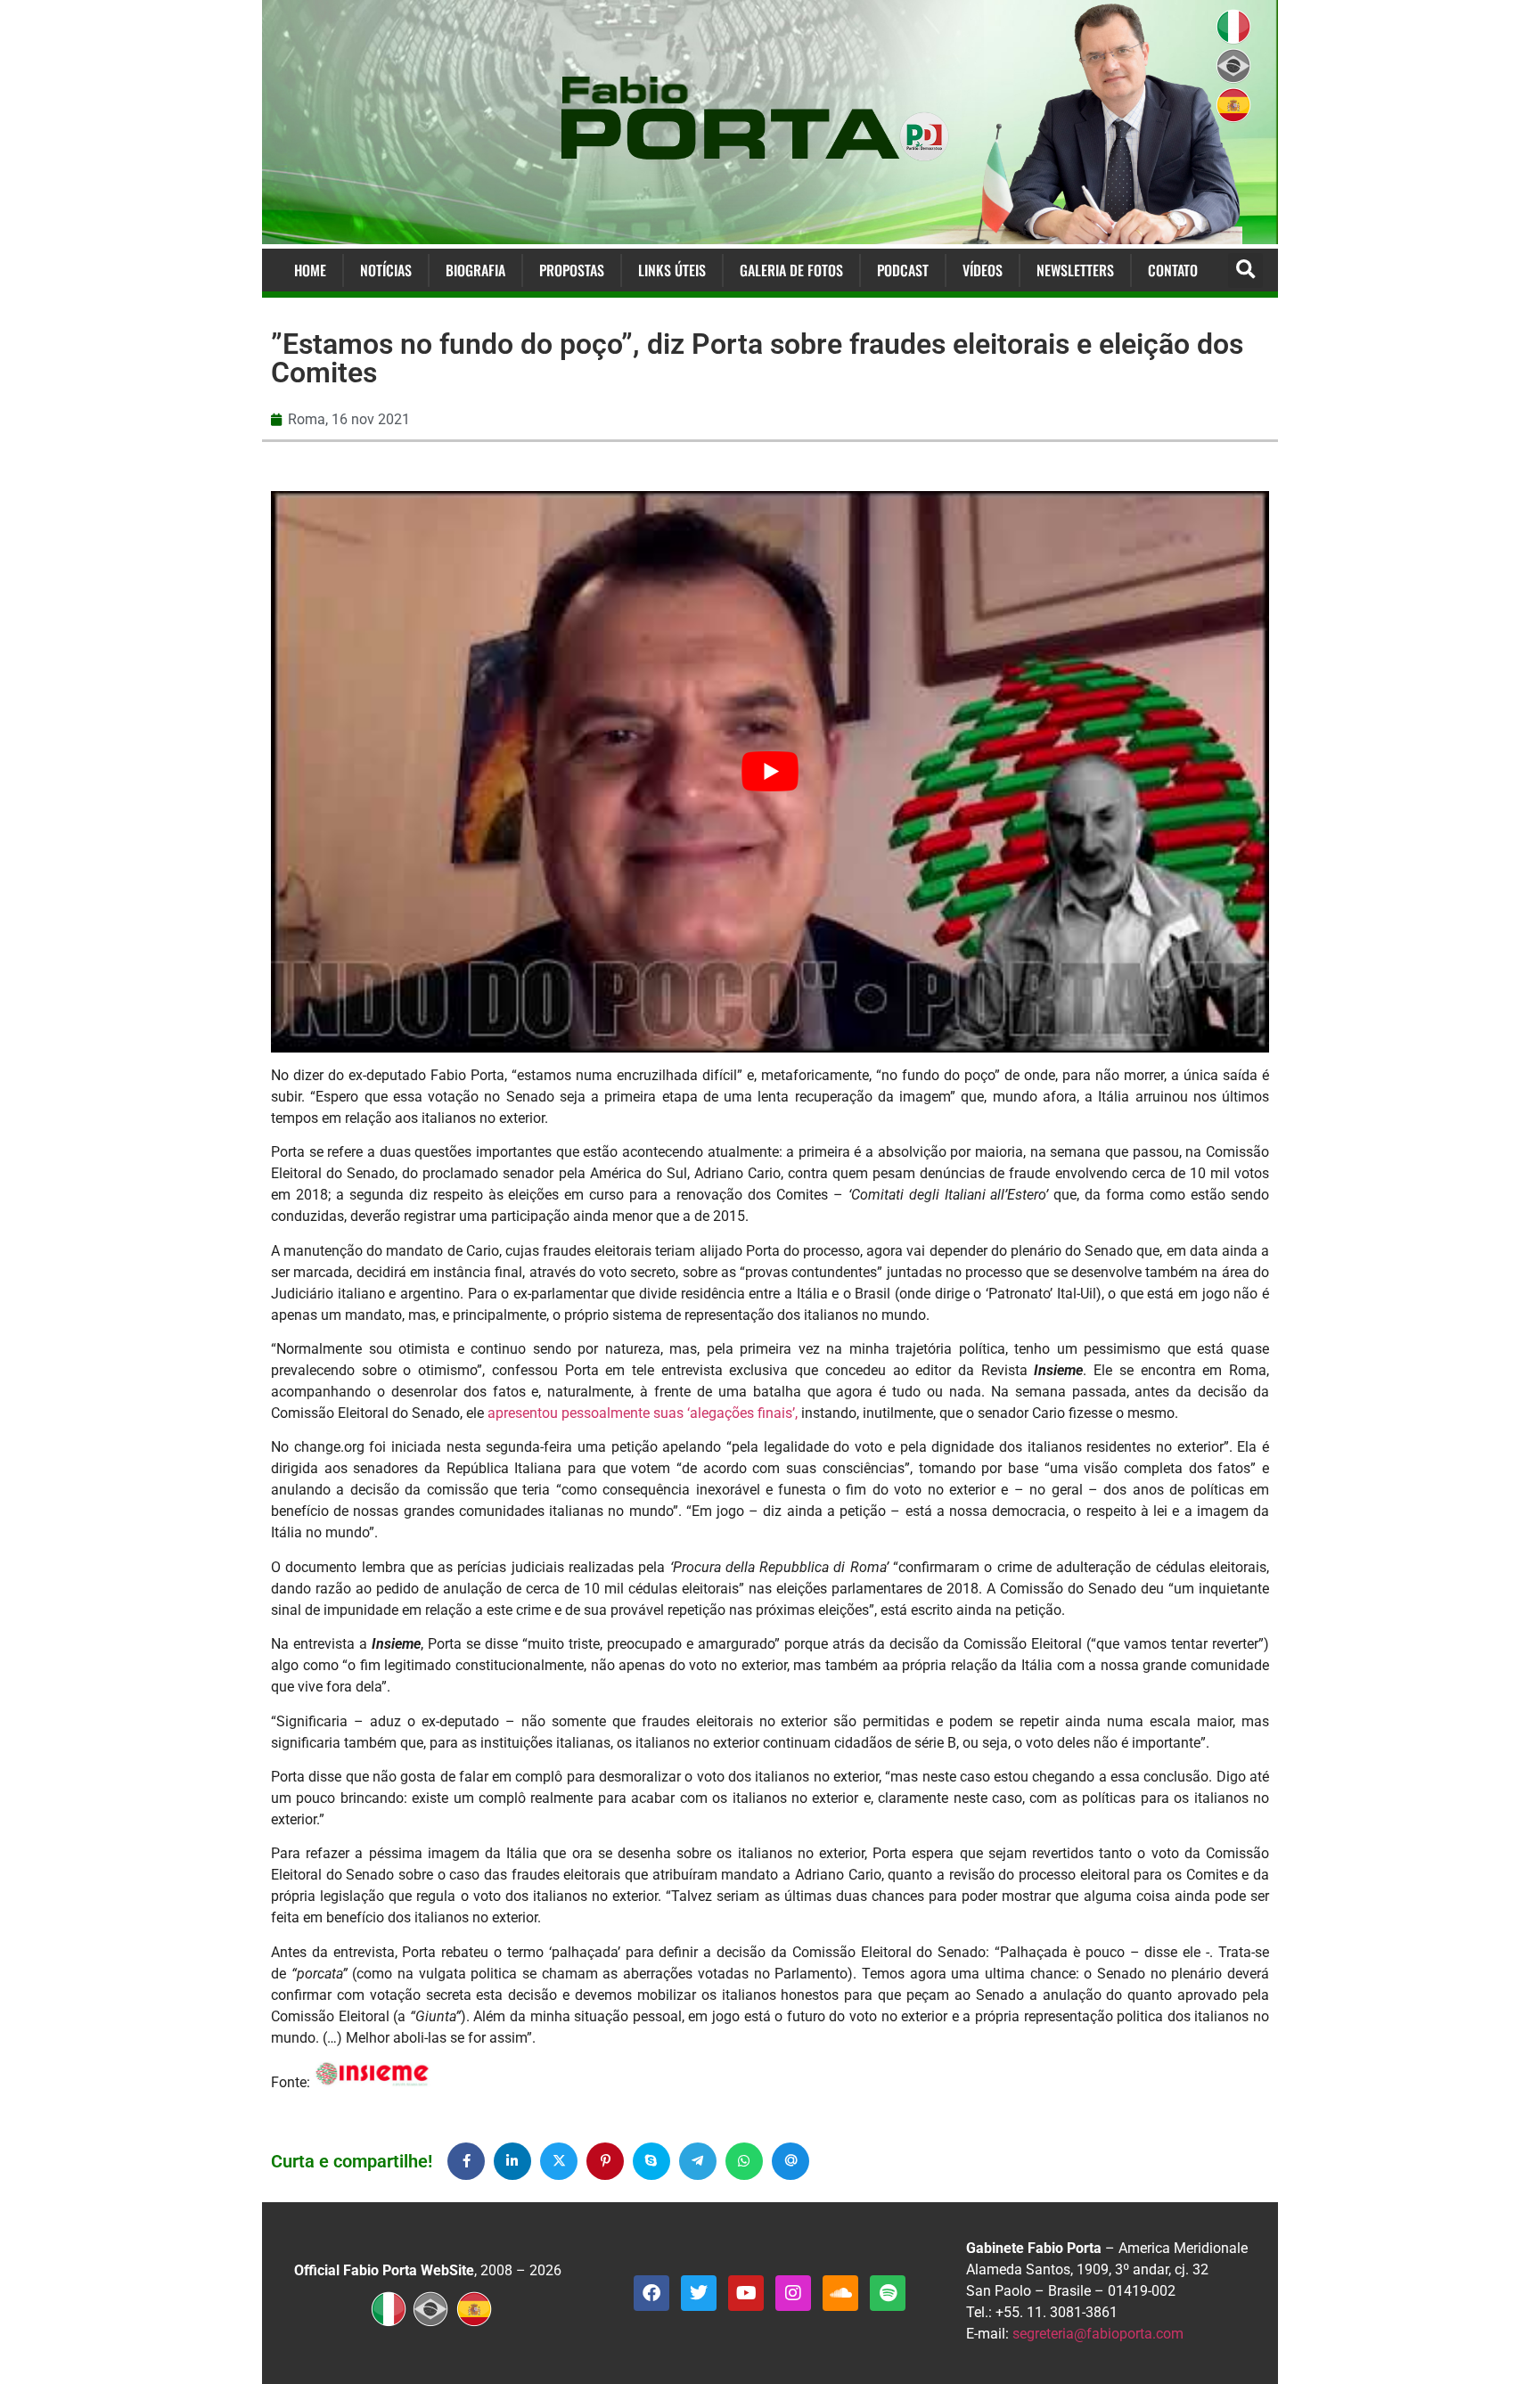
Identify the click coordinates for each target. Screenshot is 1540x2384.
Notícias (386, 270)
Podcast (903, 270)
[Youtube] (746, 2293)
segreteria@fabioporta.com (1098, 2334)
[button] (1245, 270)
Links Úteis (672, 270)
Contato (1173, 270)
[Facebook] (651, 2293)
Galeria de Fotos (791, 270)
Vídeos (983, 270)
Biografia (475, 270)
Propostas (572, 270)
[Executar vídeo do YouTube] (770, 772)
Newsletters (1075, 270)
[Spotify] (888, 2293)
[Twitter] (699, 2293)
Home (310, 270)
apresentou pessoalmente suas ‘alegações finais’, (643, 1413)
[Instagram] (793, 2293)
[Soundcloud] (840, 2293)
